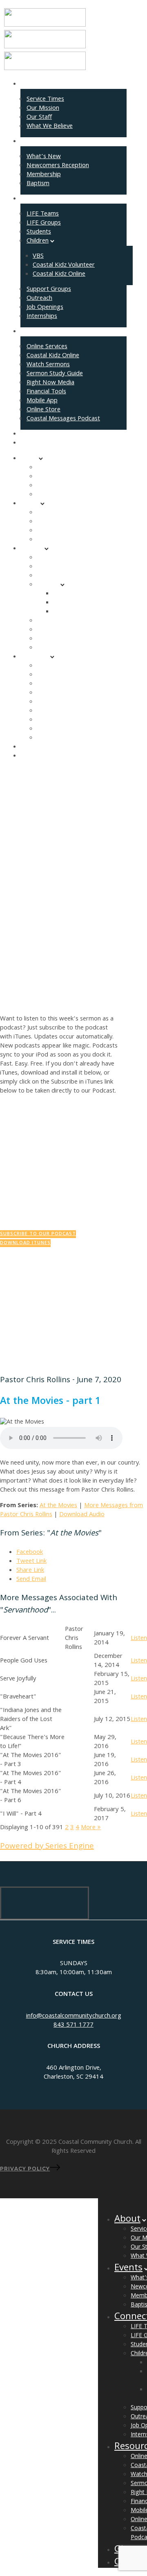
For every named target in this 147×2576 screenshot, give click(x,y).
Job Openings (45, 308)
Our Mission (43, 109)
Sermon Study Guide (55, 374)
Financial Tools (46, 392)
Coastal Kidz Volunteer (64, 265)
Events (30, 142)
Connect (32, 199)
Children (38, 241)
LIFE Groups (44, 223)
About (29, 84)
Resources (35, 332)
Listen (139, 1639)
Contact (31, 443)
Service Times (45, 100)
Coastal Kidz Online (59, 274)
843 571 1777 (73, 2025)
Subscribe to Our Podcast (38, 1234)
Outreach (39, 299)
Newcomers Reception (58, 166)
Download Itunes (25, 1243)
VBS (38, 256)
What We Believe (50, 127)
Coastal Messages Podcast (63, 419)
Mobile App (42, 401)
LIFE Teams (43, 214)
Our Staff (39, 118)
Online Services (47, 347)
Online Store (43, 410)
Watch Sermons (48, 365)
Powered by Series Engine (47, 1847)
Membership (44, 175)
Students (39, 232)
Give (26, 434)
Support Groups (49, 290)
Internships (42, 317)
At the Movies (58, 1506)
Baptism (38, 184)
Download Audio (82, 1515)
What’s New (44, 157)
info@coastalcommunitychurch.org (74, 2016)
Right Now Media (50, 383)
